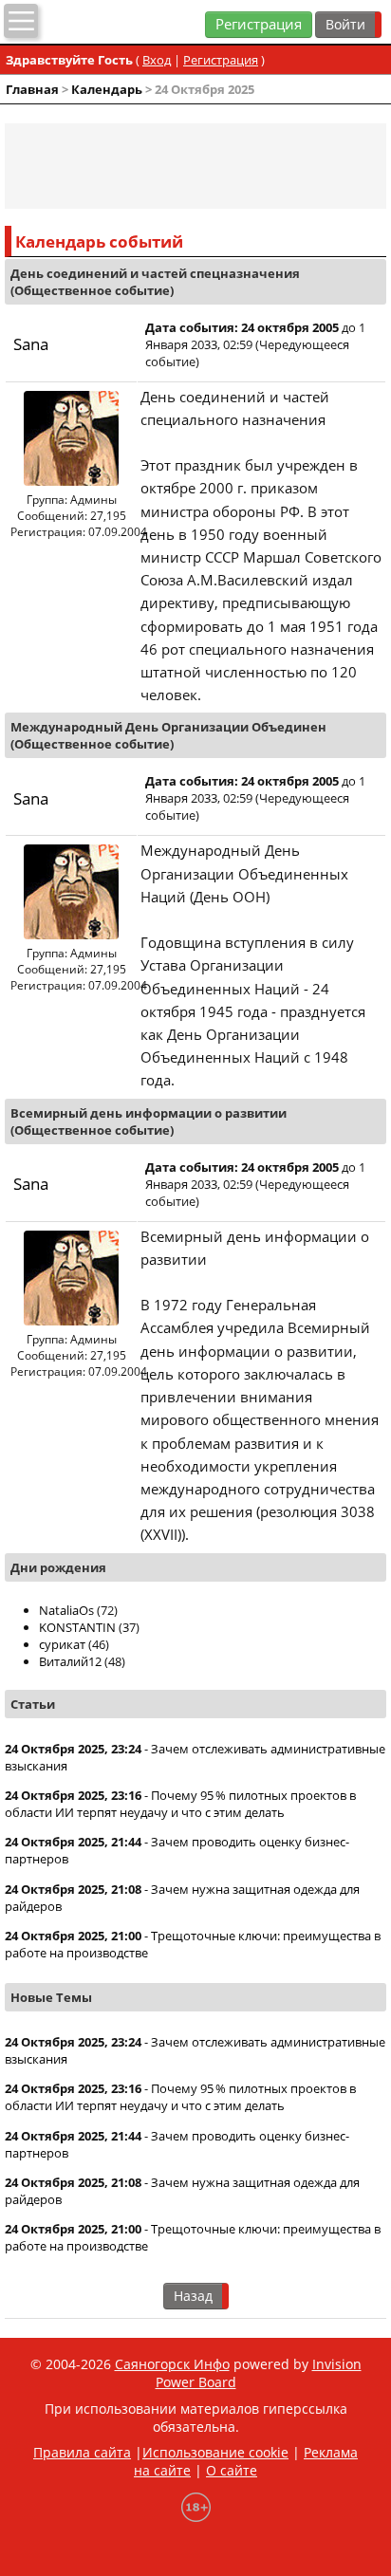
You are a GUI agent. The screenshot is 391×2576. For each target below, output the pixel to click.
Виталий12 (70, 1661)
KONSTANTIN (77, 1627)
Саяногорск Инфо (172, 2364)
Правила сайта (82, 2452)
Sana (31, 344)
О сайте (232, 2470)
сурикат (62, 1644)
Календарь (107, 89)
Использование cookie (215, 2452)
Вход (157, 60)
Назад (193, 2296)
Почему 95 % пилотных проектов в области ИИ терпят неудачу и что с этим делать (180, 1804)
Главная (32, 89)
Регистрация (259, 24)
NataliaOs (66, 1610)
